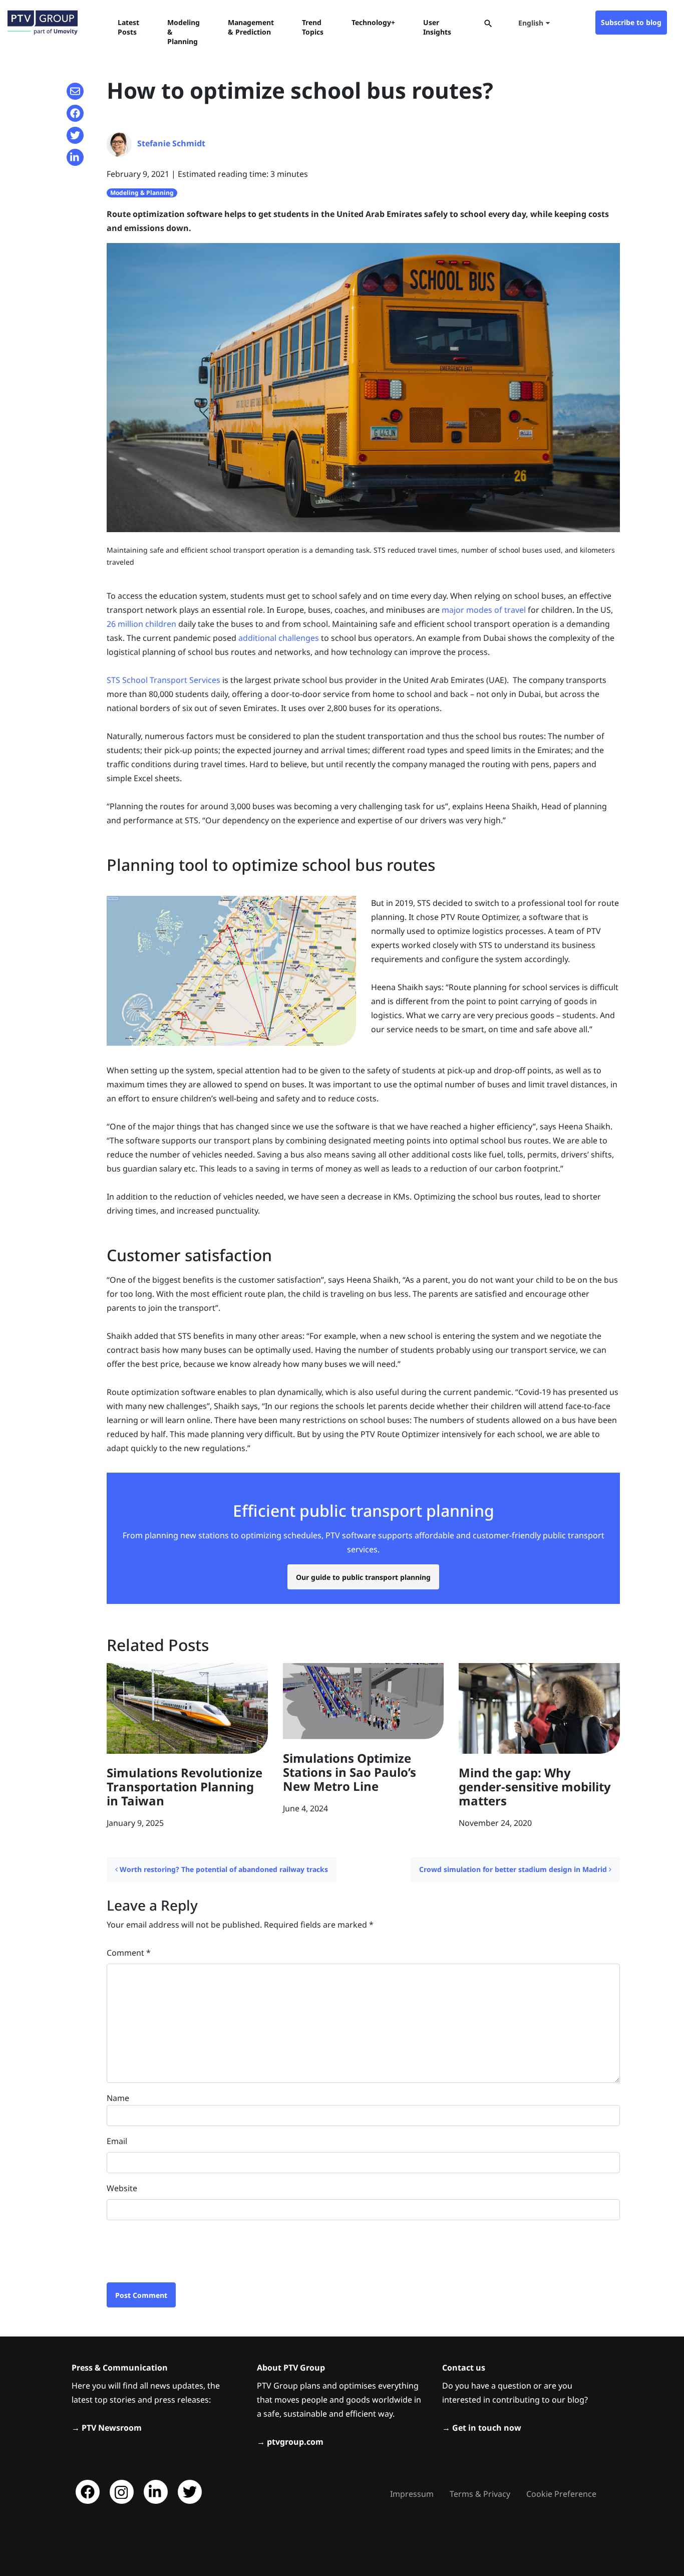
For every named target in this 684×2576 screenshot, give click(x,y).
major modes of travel (484, 610)
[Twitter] (190, 2492)
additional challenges (279, 638)
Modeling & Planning (142, 193)
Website (122, 2188)
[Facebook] (88, 2492)
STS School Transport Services (163, 680)
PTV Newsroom (112, 2428)
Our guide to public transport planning (363, 1577)
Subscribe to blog (631, 22)
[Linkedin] (156, 2492)
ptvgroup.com (295, 2442)
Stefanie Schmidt (171, 143)
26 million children (141, 624)
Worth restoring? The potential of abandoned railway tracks (223, 1869)
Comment (129, 1953)
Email (117, 2141)
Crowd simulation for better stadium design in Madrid (514, 1869)
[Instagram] (122, 2492)
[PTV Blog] (43, 23)
